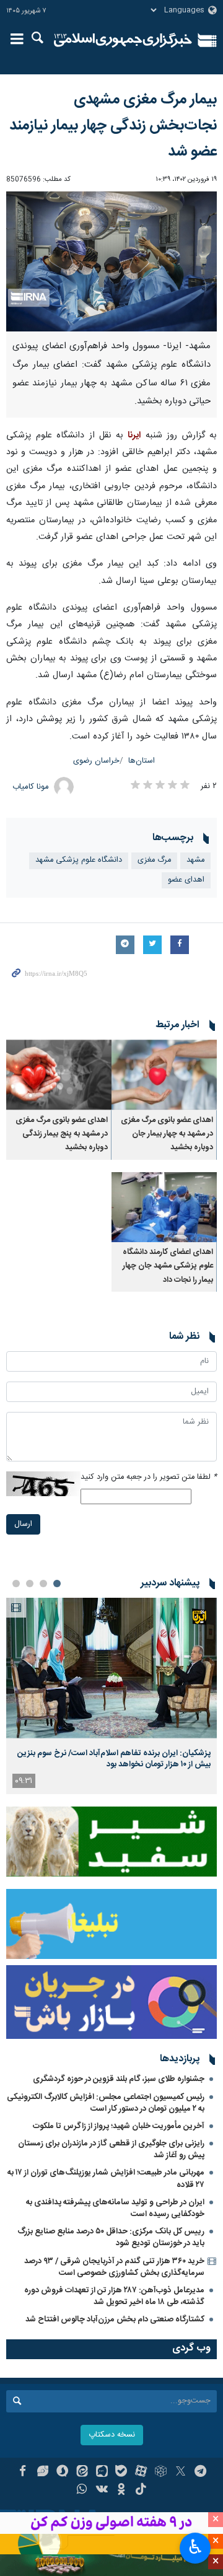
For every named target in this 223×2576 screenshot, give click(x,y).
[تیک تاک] (141, 2491)
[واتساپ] (82, 2491)
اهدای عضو (186, 880)
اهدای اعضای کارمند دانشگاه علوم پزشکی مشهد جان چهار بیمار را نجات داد (168, 1266)
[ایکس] (181, 2473)
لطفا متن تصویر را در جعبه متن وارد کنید (149, 1477)
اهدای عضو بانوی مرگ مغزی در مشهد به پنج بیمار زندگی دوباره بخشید (62, 1134)
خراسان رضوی (96, 761)
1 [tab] (57, 1584)
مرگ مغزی (154, 860)
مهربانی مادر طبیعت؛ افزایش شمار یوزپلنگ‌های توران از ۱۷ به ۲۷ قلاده (106, 2179)
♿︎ (195, 2547)
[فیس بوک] (23, 2473)
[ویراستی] (42, 2473)
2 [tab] (43, 1584)
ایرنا (123, 40)
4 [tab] (16, 1584)
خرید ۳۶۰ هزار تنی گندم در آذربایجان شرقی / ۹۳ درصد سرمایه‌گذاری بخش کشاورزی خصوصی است (114, 2267)
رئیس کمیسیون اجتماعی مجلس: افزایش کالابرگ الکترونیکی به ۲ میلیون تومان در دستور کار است (106, 2103)
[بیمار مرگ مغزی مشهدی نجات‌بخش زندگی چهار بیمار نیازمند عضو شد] (111, 262)
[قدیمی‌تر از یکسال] (164, 1075)
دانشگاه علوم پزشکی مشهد (79, 860)
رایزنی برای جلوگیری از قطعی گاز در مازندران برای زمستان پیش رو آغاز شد (111, 2149)
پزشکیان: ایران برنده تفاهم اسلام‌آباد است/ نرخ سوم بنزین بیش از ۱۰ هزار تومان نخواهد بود (114, 1759)
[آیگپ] (102, 2473)
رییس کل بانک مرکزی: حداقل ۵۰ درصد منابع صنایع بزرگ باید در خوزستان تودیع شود (111, 2237)
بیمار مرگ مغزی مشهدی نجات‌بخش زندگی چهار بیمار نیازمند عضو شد (113, 126)
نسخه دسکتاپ (112, 2435)
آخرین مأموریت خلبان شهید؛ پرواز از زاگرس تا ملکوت (119, 2126)
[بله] (122, 2473)
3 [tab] (30, 1584)
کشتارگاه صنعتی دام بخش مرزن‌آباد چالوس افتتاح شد (115, 2320)
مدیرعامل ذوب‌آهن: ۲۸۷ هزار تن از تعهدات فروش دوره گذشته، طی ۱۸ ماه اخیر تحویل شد (114, 2296)
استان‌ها (142, 761)
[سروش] (62, 2473)
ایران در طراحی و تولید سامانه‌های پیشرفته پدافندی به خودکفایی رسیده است (115, 2208)
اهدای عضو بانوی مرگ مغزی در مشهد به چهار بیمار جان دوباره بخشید (167, 1134)
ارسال (23, 1524)
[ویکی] (102, 2491)
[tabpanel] (111, 1696)
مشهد (195, 860)
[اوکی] (122, 2491)
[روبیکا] (161, 2473)
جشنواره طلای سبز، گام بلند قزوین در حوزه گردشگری (119, 2079)
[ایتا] (82, 2473)
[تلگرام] (200, 2473)
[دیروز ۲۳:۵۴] (111, 1668)
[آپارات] (141, 2473)
